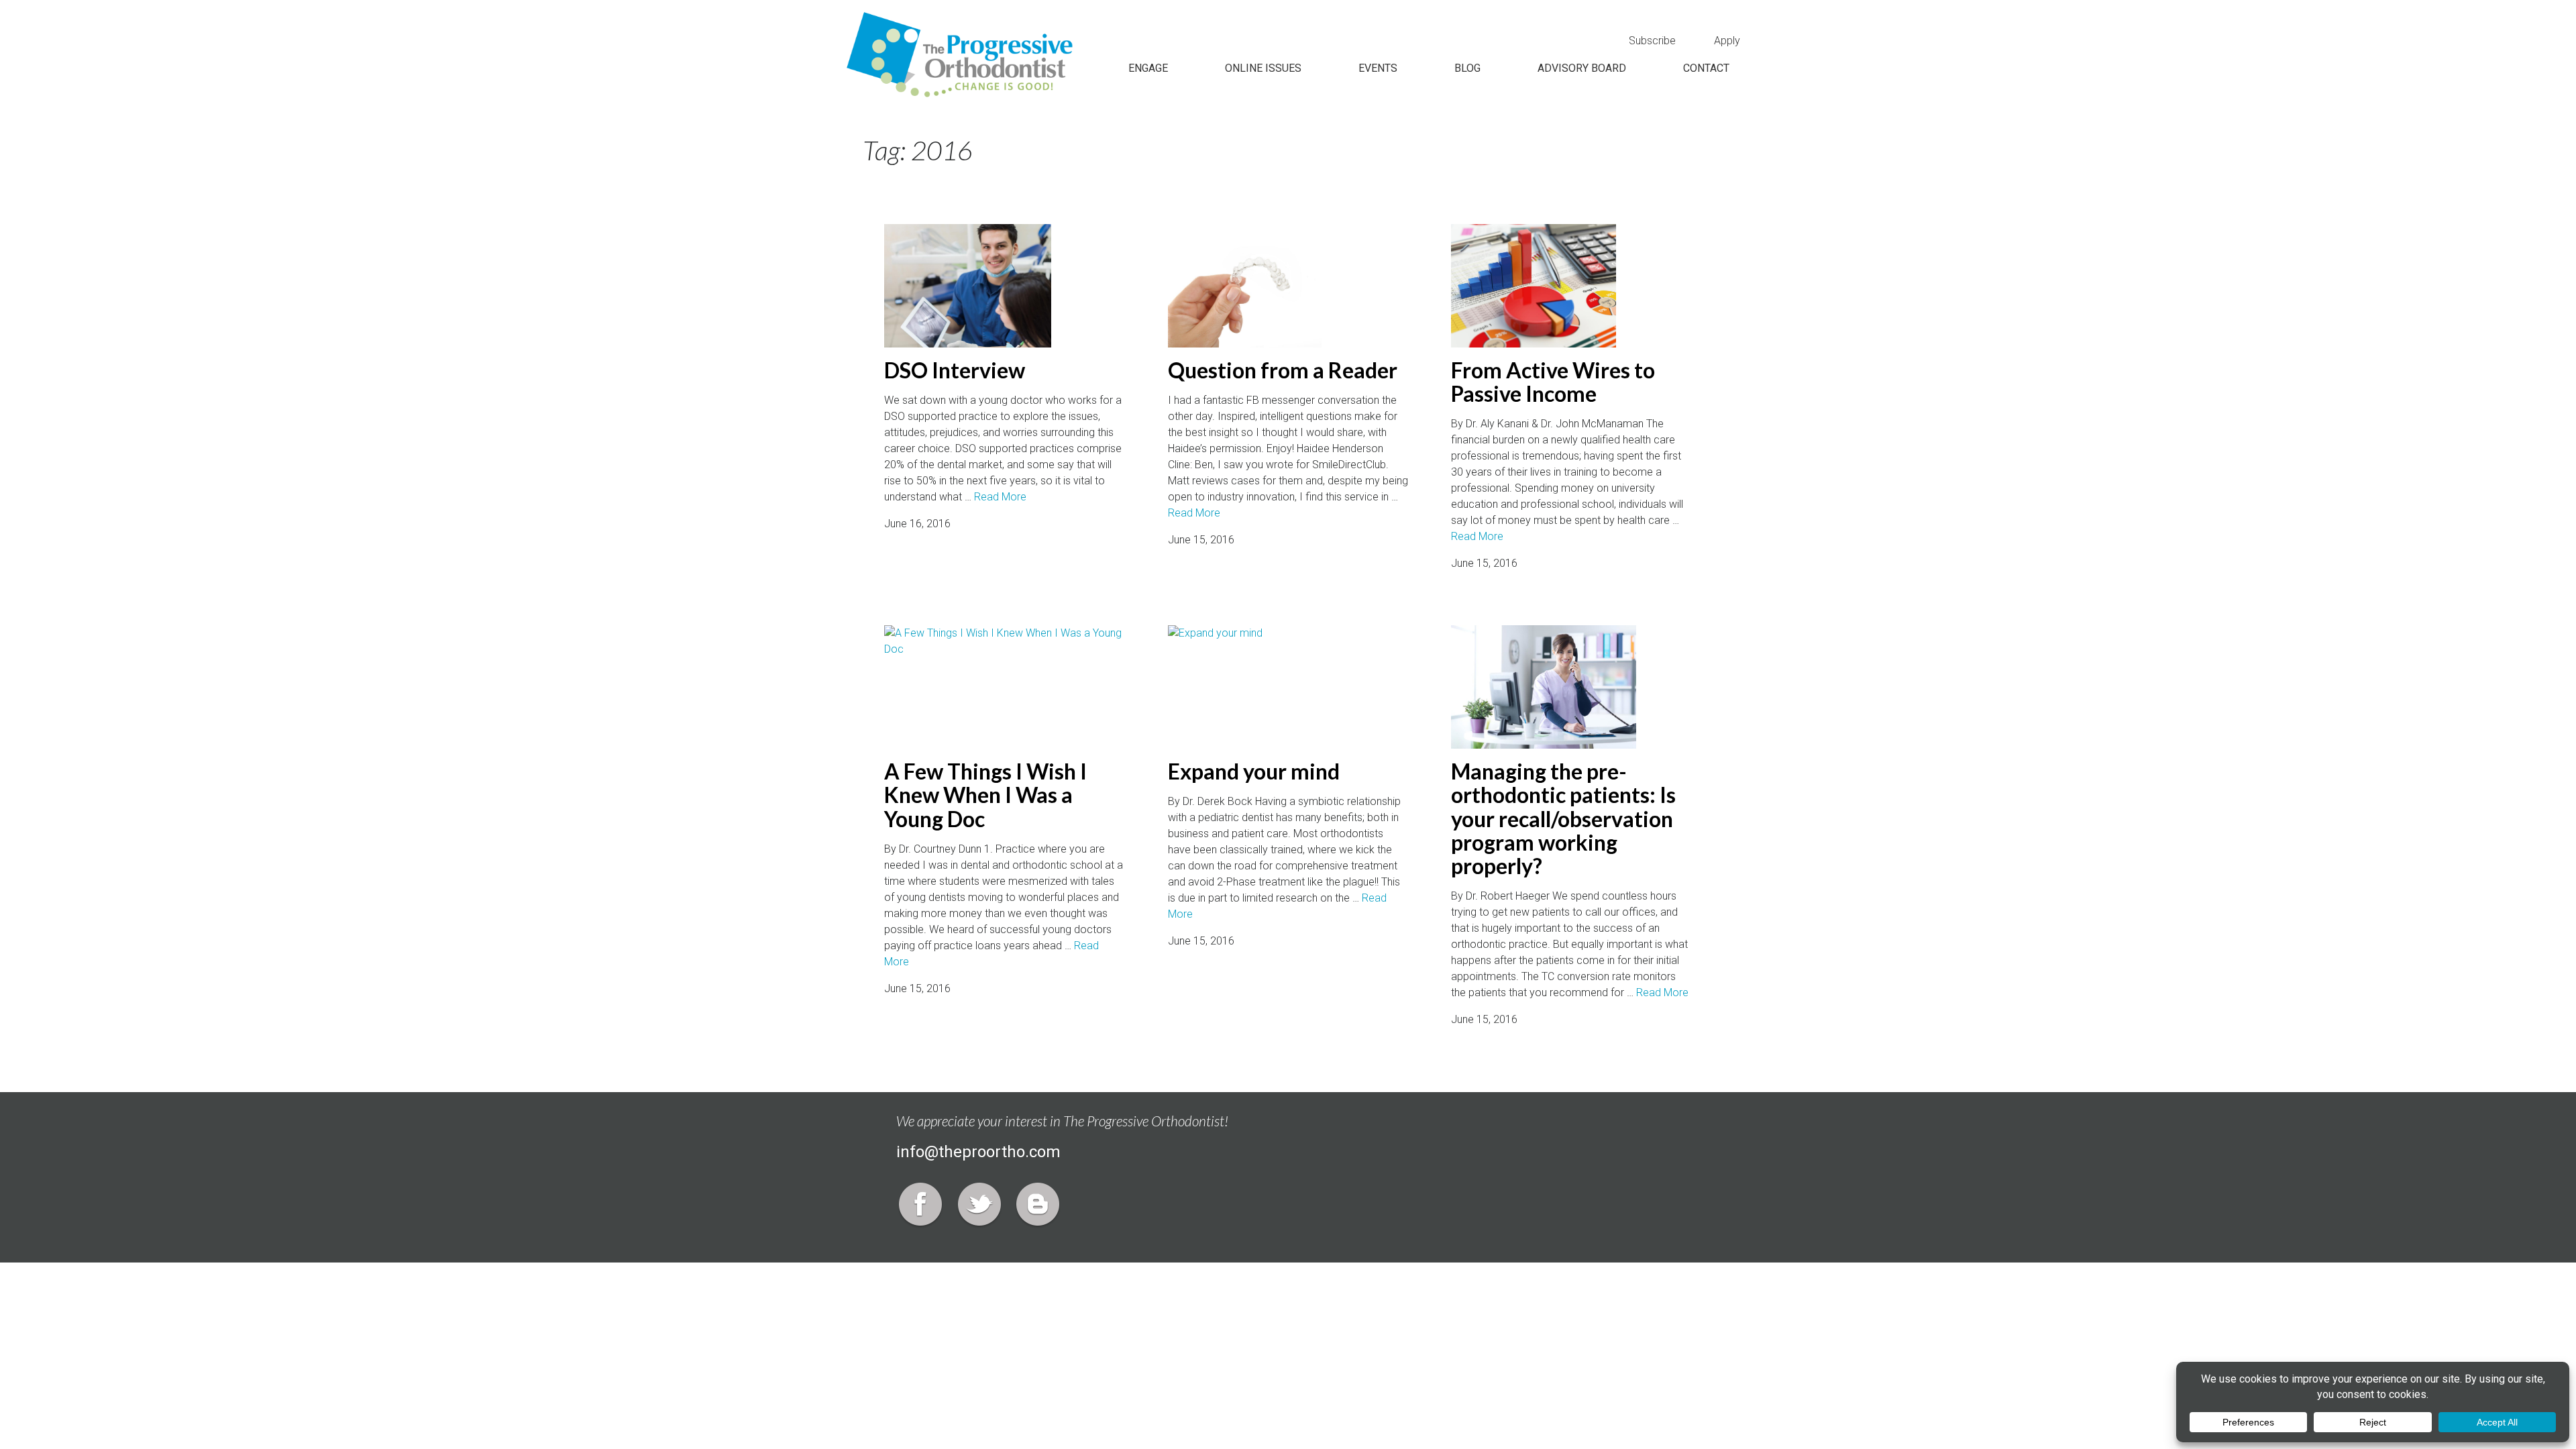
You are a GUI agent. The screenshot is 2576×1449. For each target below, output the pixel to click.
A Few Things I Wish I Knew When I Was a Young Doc (985, 795)
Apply (1727, 41)
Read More (1000, 497)
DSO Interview (955, 370)
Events (1378, 68)
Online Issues (1263, 68)
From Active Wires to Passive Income (1553, 382)
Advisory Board (1582, 68)
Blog (1467, 68)
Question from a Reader (1283, 370)
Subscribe (1652, 41)
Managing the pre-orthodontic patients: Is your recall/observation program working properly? (1563, 818)
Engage (1148, 68)
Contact (1706, 68)
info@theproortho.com (978, 1152)
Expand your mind (1254, 771)
